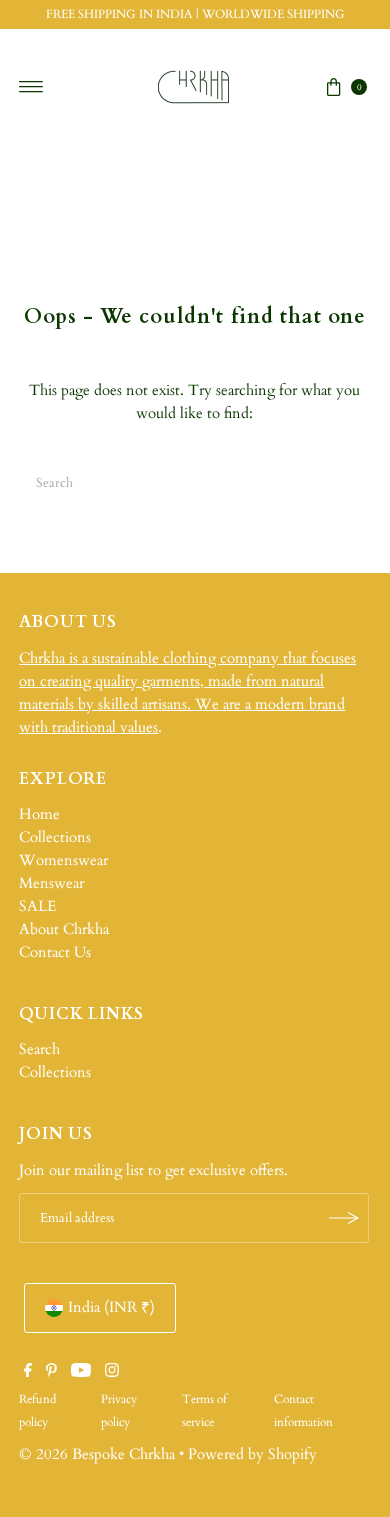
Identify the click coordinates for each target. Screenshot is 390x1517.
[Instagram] (112, 1373)
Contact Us (55, 952)
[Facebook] (28, 1373)
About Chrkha (64, 929)
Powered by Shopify (252, 1454)
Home (39, 814)
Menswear (51, 883)
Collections (55, 837)
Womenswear (63, 860)
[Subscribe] (344, 1218)
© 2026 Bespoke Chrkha (97, 1454)
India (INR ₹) (111, 1307)
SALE (37, 906)
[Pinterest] (51, 1373)
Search (39, 1049)
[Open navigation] (31, 87)
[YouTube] (81, 1373)
